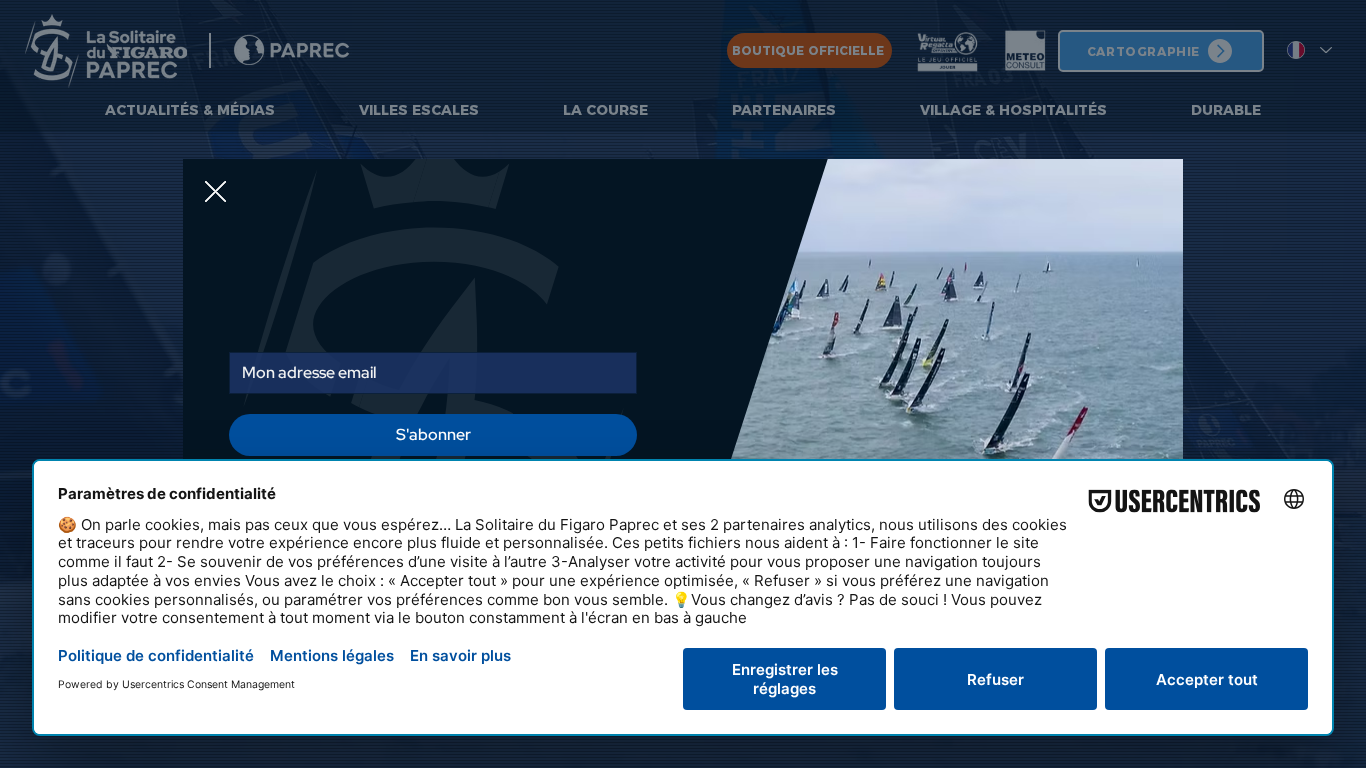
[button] (215, 110)
